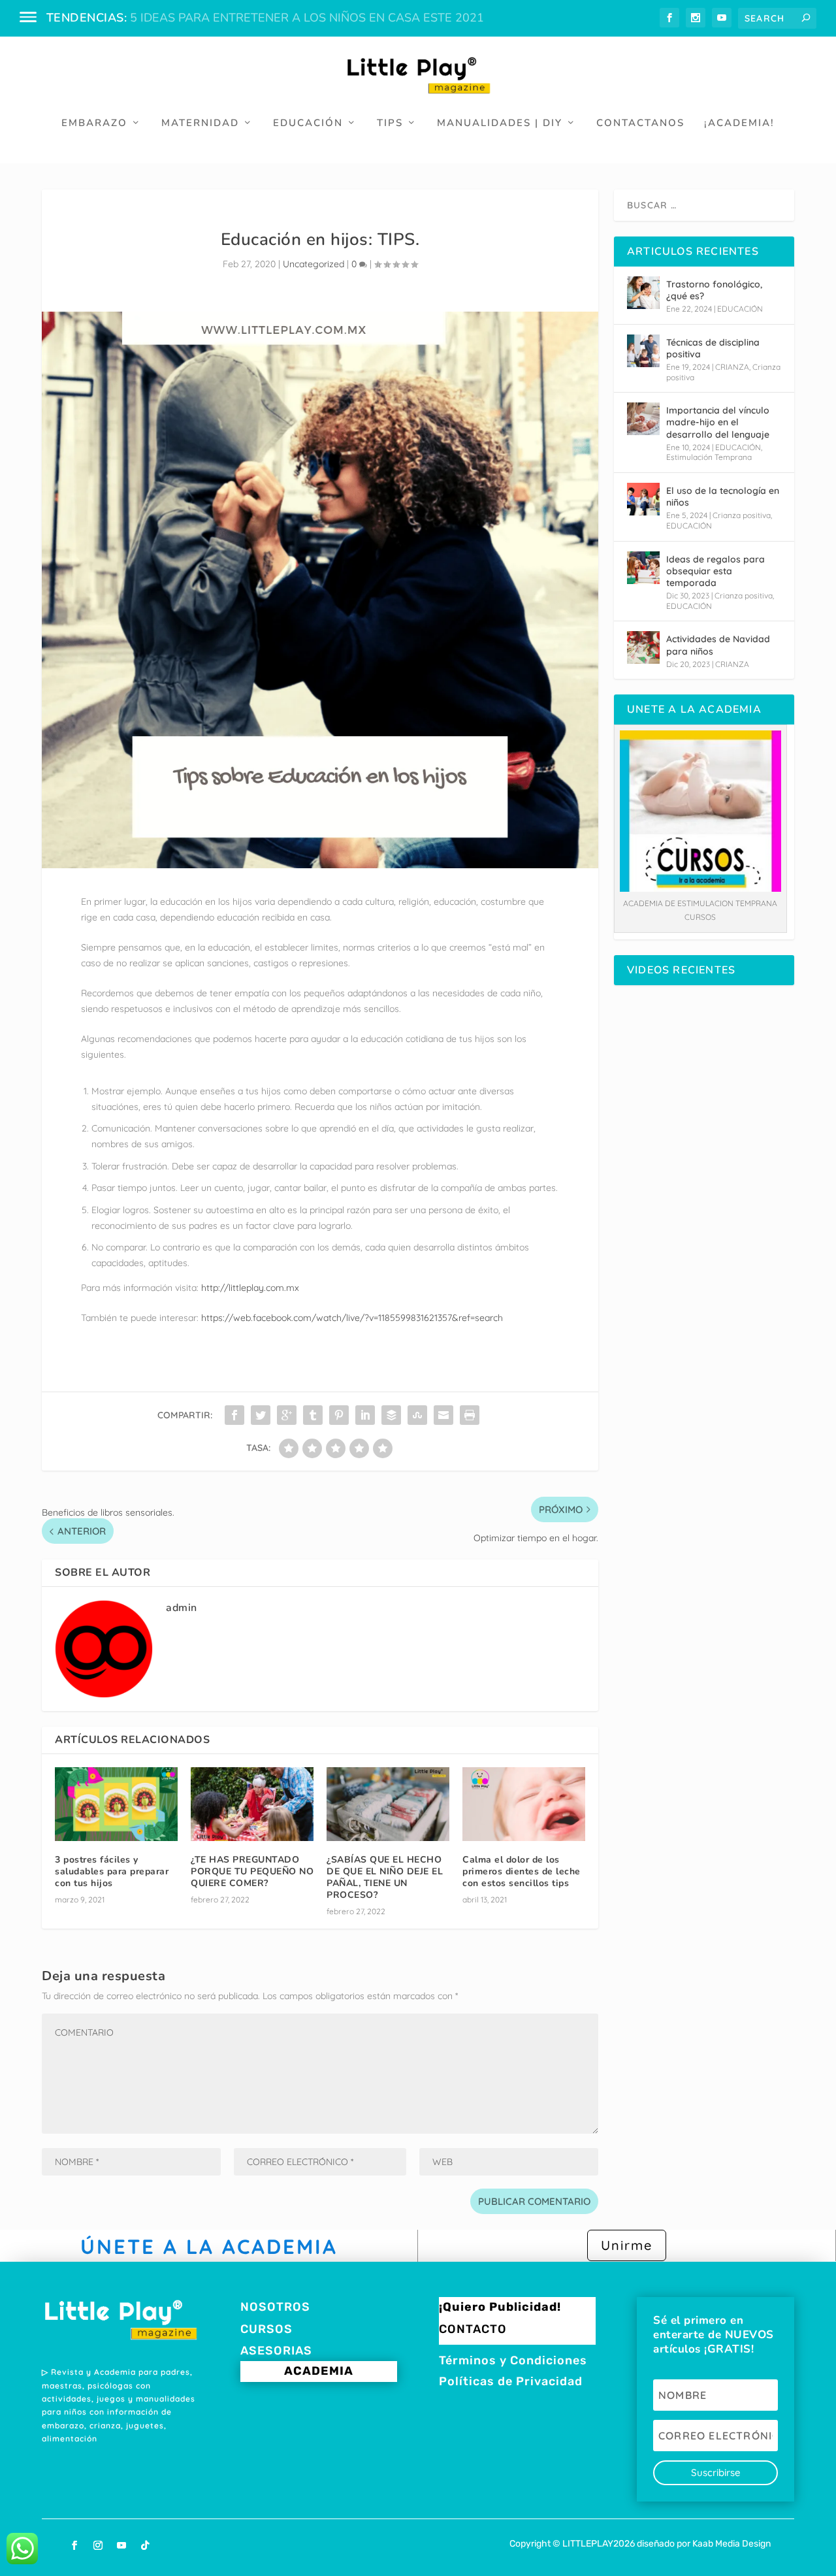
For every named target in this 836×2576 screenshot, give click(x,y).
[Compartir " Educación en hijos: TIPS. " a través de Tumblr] (313, 1415)
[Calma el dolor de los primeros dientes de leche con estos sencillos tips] (524, 1804)
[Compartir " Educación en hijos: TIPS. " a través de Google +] (287, 1415)
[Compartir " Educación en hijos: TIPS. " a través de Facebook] (234, 1415)
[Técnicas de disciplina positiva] (643, 351)
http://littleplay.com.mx (250, 1288)
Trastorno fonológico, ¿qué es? (714, 290)
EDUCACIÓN (308, 123)
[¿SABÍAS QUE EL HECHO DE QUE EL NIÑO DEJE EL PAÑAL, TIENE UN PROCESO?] (388, 1804)
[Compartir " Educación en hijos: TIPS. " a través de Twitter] (261, 1415)
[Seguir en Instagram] (98, 2545)
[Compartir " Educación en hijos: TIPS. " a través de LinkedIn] (365, 1415)
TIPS (390, 123)
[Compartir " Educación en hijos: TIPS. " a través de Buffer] (391, 1415)
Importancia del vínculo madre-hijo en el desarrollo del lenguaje (718, 422)
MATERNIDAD (200, 123)
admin (182, 1608)
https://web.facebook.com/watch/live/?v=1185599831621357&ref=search (352, 1318)
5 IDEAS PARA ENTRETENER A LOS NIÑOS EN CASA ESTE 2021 (307, 18)
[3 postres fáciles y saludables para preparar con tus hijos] (116, 1804)
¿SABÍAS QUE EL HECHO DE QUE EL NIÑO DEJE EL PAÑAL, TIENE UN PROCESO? (385, 1878)
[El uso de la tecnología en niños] (643, 499)
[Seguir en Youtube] (121, 2545)
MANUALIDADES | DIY (500, 123)
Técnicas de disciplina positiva (713, 348)
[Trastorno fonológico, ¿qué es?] (643, 293)
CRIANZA (732, 367)
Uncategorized (313, 264)
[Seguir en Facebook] (74, 2545)
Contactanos (640, 123)
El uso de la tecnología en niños (723, 497)
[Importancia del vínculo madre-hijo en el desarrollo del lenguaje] (643, 419)
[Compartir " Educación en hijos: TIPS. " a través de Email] (443, 1415)
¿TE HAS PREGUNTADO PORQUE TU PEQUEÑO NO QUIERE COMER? (252, 1871)
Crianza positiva (742, 515)
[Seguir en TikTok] (145, 2545)
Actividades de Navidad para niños (718, 645)
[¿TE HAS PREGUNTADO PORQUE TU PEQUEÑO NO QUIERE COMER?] (252, 1804)
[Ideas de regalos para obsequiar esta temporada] (643, 568)
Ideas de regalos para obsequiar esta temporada (715, 571)
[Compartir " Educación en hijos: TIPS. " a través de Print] (470, 1415)
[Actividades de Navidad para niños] (643, 647)
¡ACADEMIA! (739, 123)
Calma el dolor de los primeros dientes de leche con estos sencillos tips (522, 1871)
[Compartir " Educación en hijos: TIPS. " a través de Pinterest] (339, 1415)
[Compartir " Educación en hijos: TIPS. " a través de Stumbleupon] (417, 1415)
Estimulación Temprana (709, 457)
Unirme (627, 2245)
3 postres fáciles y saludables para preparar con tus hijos (112, 1871)
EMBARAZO (94, 123)
